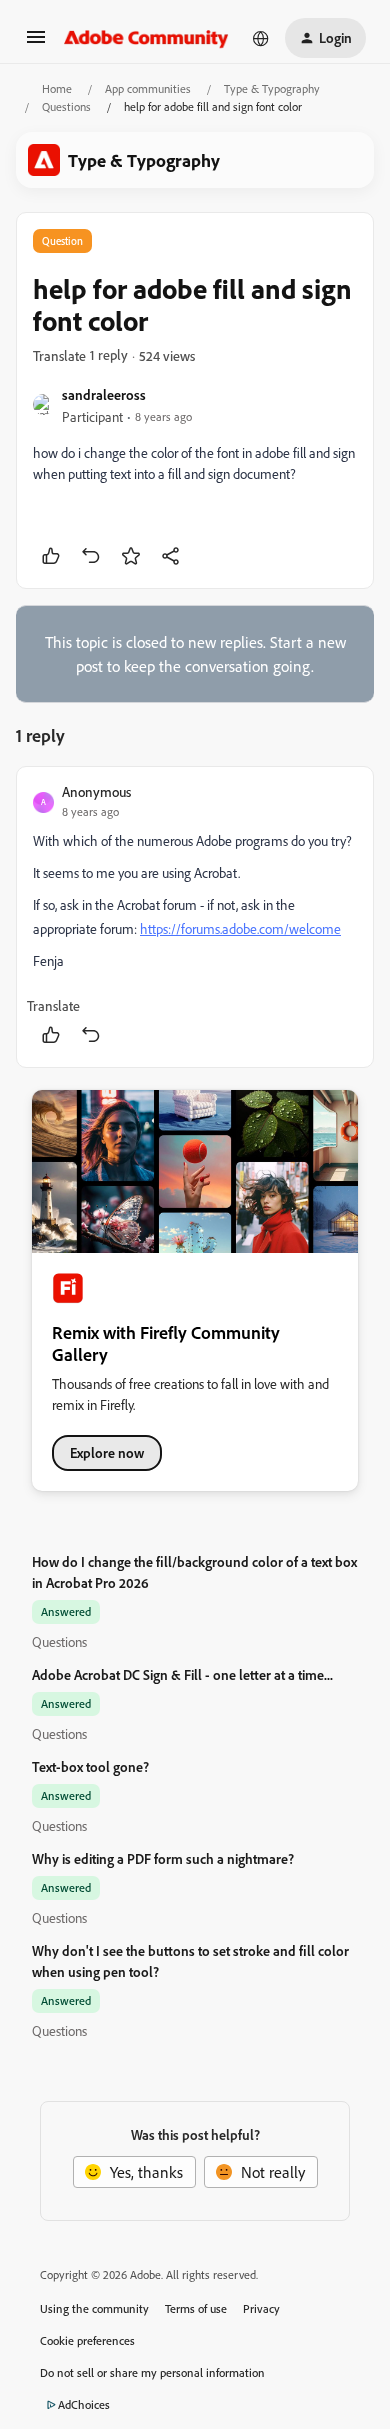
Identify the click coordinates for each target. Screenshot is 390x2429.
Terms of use (196, 2308)
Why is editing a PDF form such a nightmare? (163, 1858)
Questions (66, 106)
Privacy (261, 2308)
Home (57, 88)
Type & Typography (272, 88)
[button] (36, 43)
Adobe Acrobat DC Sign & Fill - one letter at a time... (182, 1674)
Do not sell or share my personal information (152, 2372)
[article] (195, 917)
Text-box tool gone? (90, 1766)
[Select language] (261, 38)
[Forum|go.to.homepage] (146, 38)
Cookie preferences (87, 2340)
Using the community (94, 2308)
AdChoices (84, 2404)
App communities (148, 88)
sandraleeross (104, 394)
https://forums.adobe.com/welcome (240, 928)
